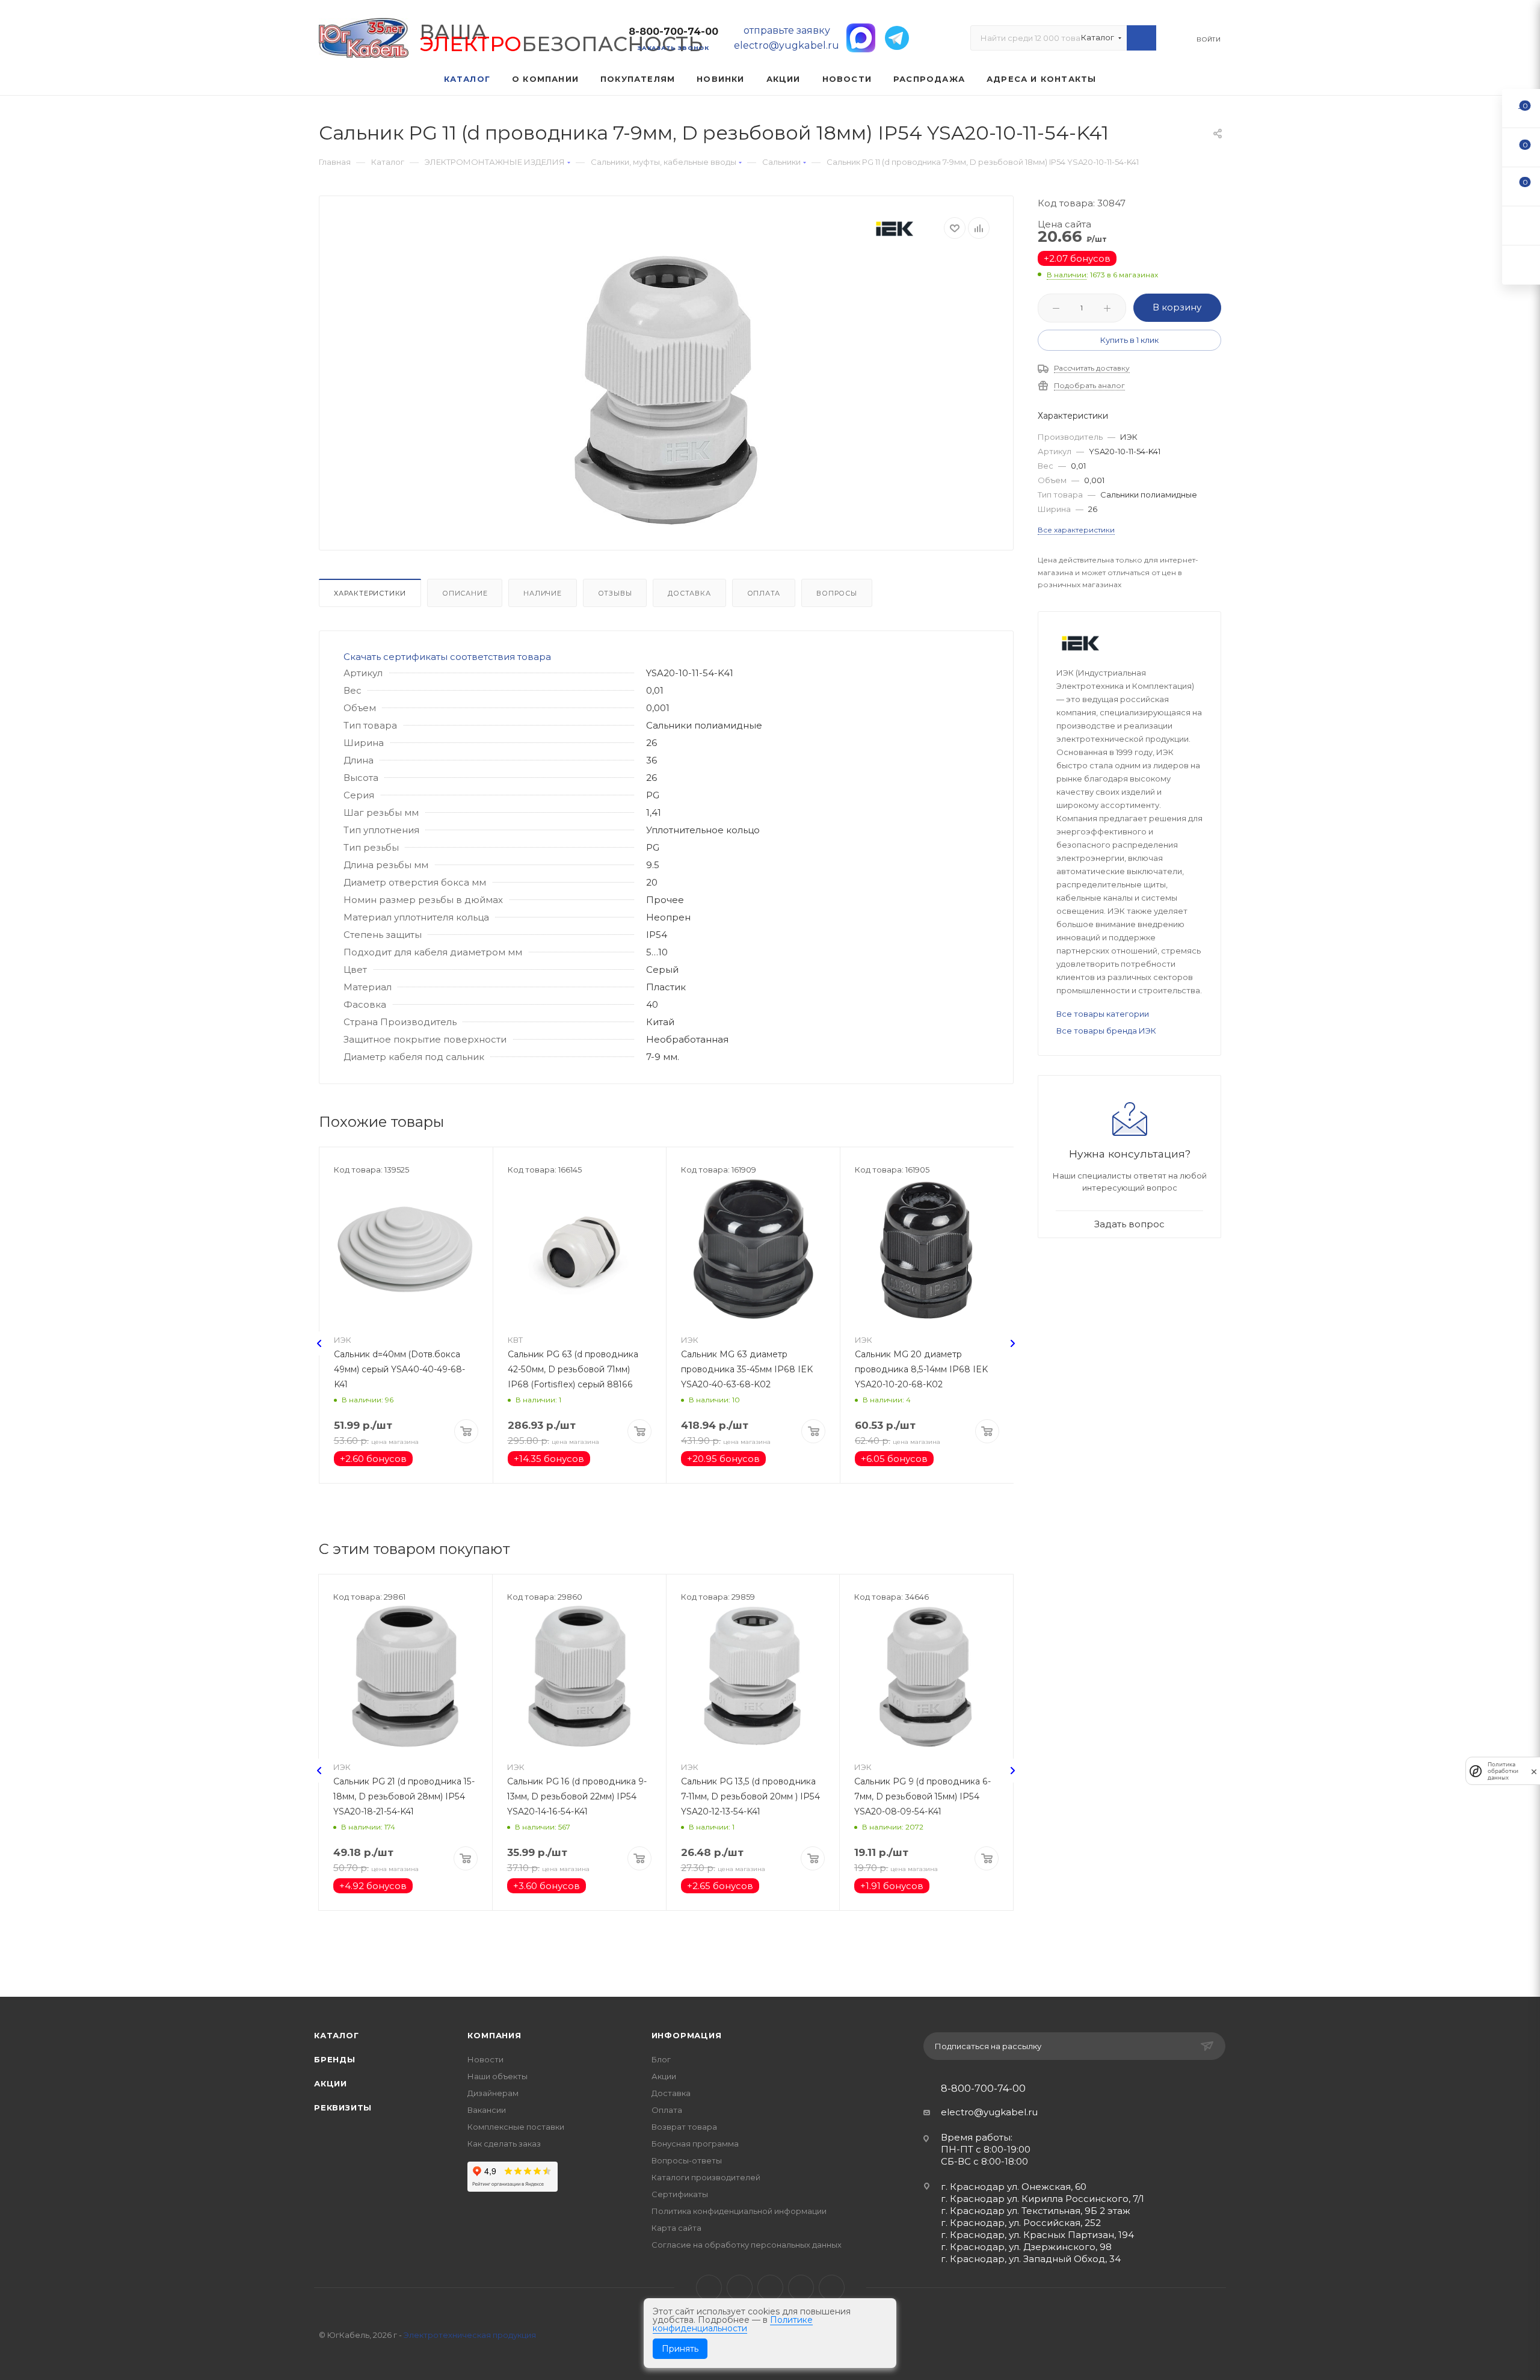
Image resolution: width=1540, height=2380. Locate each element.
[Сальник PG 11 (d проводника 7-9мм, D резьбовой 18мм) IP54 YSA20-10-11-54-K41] (667, 391)
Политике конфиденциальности (733, 2324)
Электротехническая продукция (470, 2335)
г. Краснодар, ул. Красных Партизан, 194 (1037, 2235)
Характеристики (370, 593)
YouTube (770, 2288)
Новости (485, 2059)
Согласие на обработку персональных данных (747, 2245)
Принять (680, 2349)
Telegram (740, 2288)
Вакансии (487, 2110)
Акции (331, 2083)
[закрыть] (1534, 1771)
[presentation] (319, 1343)
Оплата (764, 593)
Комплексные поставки (516, 2127)
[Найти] (1141, 38)
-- (1521, 108)
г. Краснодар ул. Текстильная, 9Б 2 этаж (1036, 2211)
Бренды (335, 2059)
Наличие (543, 593)
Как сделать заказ (504, 2144)
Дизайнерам (493, 2093)
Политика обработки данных (1503, 1771)
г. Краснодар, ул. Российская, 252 (1021, 2223)
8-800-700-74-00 (673, 32)
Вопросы (837, 593)
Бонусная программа (695, 2144)
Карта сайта (676, 2228)
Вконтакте (709, 2288)
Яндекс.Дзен (832, 2288)
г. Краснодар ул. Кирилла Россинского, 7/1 (1043, 2199)
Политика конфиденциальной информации (739, 2211)
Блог (661, 2059)
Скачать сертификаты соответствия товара (447, 657)
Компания (494, 2035)
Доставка (689, 593)
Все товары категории (1103, 1014)
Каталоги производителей (706, 2177)
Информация (687, 2035)
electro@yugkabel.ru (989, 2112)
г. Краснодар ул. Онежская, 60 (1014, 2187)
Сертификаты (680, 2194)
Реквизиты (343, 2107)
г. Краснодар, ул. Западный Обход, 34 (1031, 2259)
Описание (465, 593)
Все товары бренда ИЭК (1106, 1031)
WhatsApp (801, 2288)
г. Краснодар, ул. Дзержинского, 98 (1026, 2247)
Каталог (337, 2035)
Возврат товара (684, 2127)
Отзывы (615, 593)
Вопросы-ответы (687, 2160)
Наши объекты (497, 2076)
